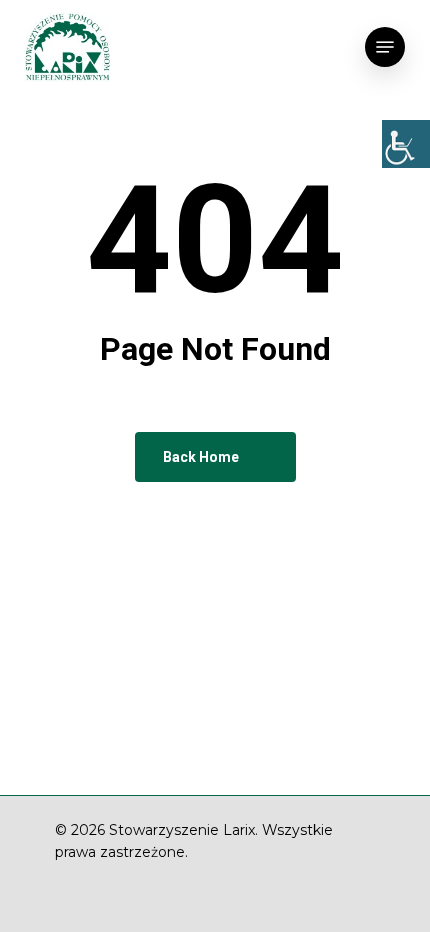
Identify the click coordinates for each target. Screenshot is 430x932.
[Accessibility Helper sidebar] (406, 144)
